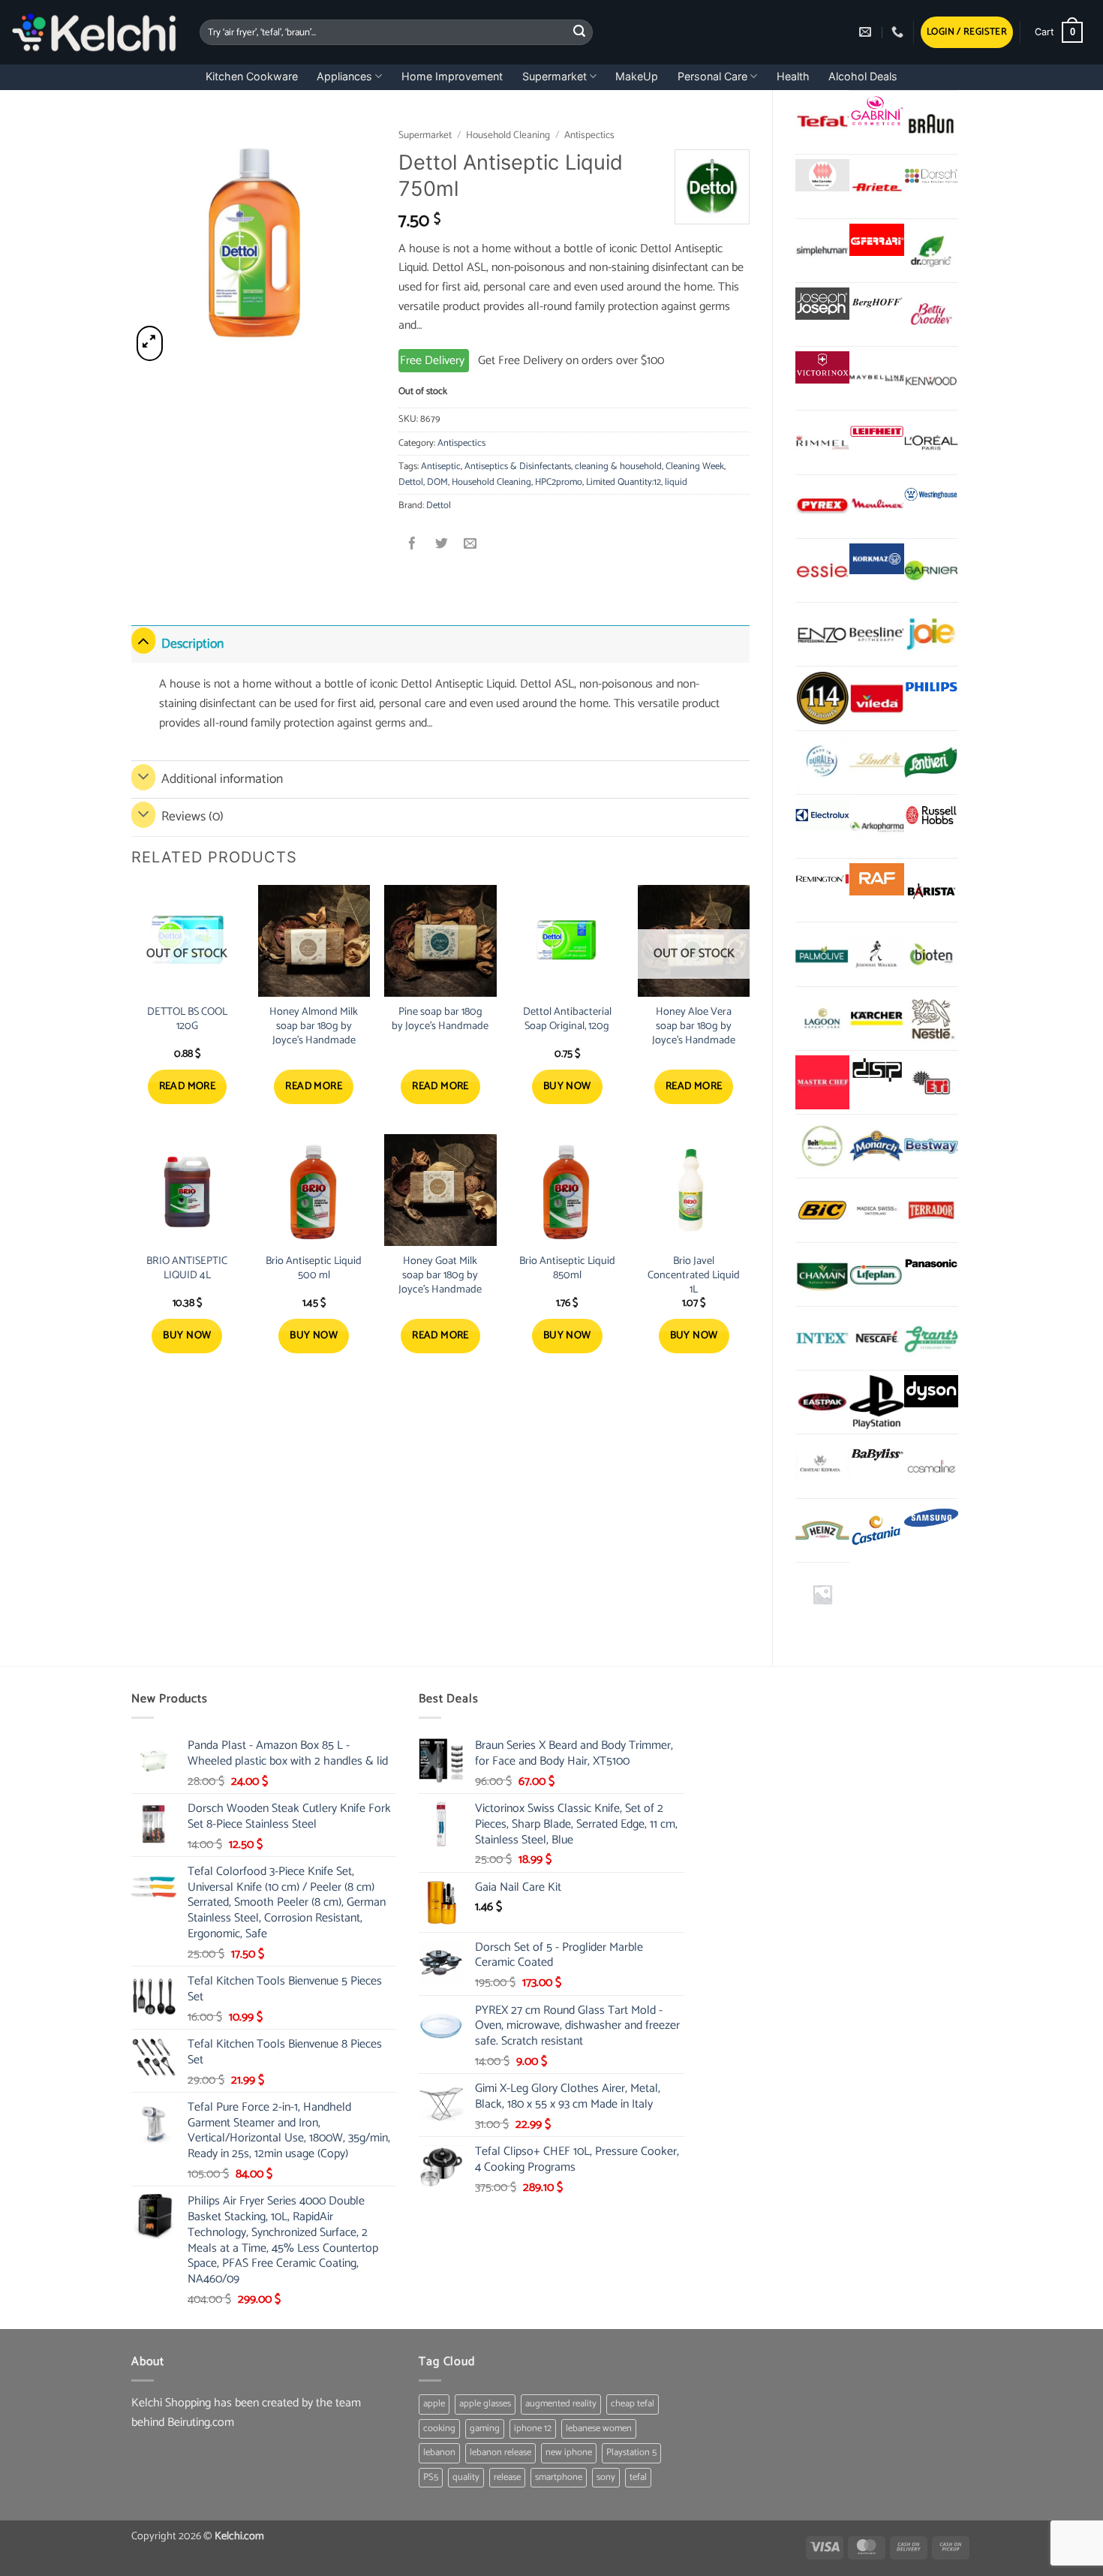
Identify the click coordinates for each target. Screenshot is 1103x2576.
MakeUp (637, 76)
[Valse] (822, 175)
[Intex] (822, 1338)
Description (192, 644)
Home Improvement (452, 76)
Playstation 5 (631, 2453)
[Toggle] (143, 641)
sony (606, 2477)
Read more (188, 1086)
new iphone (569, 2453)
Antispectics (589, 135)
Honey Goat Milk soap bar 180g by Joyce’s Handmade (440, 1275)
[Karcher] (876, 1019)
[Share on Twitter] (442, 545)
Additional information (222, 779)
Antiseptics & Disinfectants (518, 466)
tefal (638, 2477)
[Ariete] (876, 186)
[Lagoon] (822, 1019)
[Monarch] (876, 1146)
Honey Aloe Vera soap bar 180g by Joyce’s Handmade (694, 1026)
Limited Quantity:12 (624, 482)
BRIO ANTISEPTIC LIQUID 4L (187, 1268)
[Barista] (931, 890)
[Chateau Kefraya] (822, 1466)
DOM (437, 482)
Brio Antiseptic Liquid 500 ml (314, 1268)
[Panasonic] (931, 1264)
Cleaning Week (695, 466)
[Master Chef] (822, 1082)
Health (793, 76)
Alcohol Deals (863, 76)
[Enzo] (822, 634)
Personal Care (712, 76)
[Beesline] (876, 634)
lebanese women (599, 2429)
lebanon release (500, 2453)
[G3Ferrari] (876, 240)
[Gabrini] (876, 111)
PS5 (431, 2477)
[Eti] (931, 1082)
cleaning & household (618, 466)
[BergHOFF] (876, 304)
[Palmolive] (822, 954)
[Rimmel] (822, 442)
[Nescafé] (876, 1338)
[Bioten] (931, 954)
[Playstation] (876, 1402)
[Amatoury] (822, 698)
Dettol (411, 482)
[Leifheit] (876, 431)
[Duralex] (822, 763)
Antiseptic (441, 466)
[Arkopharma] (876, 826)
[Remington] (822, 879)
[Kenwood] (931, 378)
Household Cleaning (508, 135)
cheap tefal (633, 2404)
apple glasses (485, 2404)
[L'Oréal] (931, 442)
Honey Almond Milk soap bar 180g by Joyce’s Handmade (314, 1026)
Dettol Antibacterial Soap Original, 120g (567, 1019)
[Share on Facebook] (413, 545)
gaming (485, 2429)
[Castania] (876, 1530)
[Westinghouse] (931, 496)
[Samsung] (931, 1520)
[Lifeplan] (876, 1274)
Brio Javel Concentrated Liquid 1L (694, 1275)
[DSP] (876, 1071)
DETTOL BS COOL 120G (187, 1019)
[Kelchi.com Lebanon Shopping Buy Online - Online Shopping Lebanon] (94, 32)
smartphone (559, 2477)
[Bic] (822, 1210)
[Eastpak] (822, 1402)
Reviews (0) (192, 817)
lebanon (439, 2453)
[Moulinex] (876, 507)
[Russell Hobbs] (931, 816)
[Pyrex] (822, 507)
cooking (439, 2429)
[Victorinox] (822, 367)
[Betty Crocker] (931, 314)
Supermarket (555, 76)
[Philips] (931, 687)
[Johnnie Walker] (876, 954)
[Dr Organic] (931, 251)
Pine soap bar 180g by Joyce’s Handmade (440, 1019)
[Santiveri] (931, 763)
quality (466, 2477)
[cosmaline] (931, 1466)
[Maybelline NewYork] (876, 378)
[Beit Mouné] (822, 1146)
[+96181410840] (899, 32)
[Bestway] (931, 1146)
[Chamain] (822, 1274)
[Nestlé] (931, 1019)
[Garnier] (931, 570)
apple (434, 2404)
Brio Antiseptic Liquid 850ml (567, 1268)
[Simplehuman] (822, 251)
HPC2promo (559, 482)
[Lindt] (876, 763)
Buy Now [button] (567, 1086)
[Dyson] (931, 1391)
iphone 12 (533, 2429)
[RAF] (876, 879)
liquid (676, 482)
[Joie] (931, 634)
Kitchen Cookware (252, 76)
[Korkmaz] (876, 559)
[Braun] (931, 122)
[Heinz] (822, 1530)
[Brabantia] (822, 1594)
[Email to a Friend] (470, 545)
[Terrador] (931, 1210)
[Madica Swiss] (876, 1210)
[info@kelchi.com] (867, 32)
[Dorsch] (931, 175)
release (507, 2477)
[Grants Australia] (931, 1338)
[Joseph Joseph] (822, 304)
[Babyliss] (876, 1455)
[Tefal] (822, 122)
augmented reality (561, 2404)
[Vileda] (876, 698)
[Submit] (579, 32)
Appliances (344, 76)
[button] (967, 33)
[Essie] (822, 570)
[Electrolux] (822, 816)
